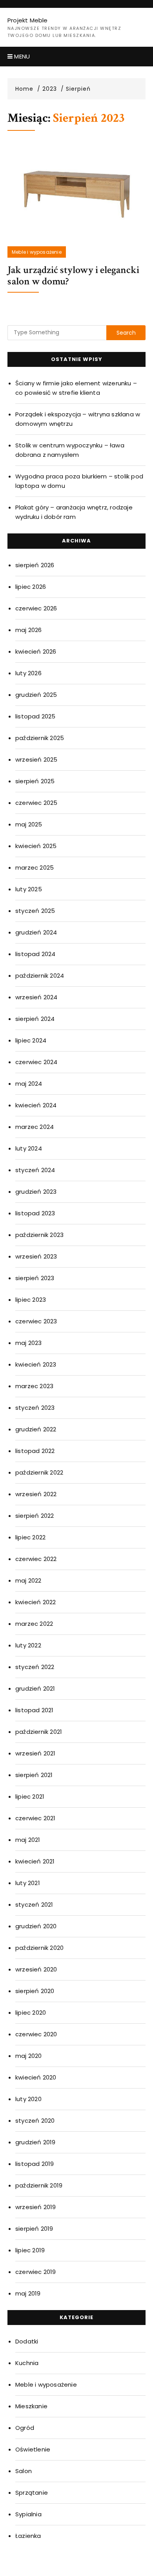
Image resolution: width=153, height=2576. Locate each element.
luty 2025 (29, 889)
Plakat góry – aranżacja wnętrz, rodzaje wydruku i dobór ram (74, 512)
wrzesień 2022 (36, 1494)
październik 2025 (40, 738)
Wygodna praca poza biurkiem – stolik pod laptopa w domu (79, 481)
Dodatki (27, 2341)
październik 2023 (39, 1235)
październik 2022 (39, 1472)
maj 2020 (29, 2056)
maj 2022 (28, 1580)
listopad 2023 (35, 1213)
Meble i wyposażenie (37, 252)
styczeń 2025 (35, 911)
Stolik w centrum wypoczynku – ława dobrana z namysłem (70, 450)
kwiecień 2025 (36, 846)
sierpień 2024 (35, 1019)
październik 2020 (39, 1948)
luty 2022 (28, 1645)
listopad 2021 (35, 1710)
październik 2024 (40, 976)
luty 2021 (28, 1883)
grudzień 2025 (36, 695)
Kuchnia (27, 2363)
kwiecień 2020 (36, 2077)
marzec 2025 (35, 868)
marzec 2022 (34, 1624)
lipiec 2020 (31, 2013)
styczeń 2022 (35, 1667)
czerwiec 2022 (36, 1559)
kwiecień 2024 (36, 1105)
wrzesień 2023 (36, 1256)
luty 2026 (28, 673)
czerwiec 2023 (36, 1321)
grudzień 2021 (35, 1688)
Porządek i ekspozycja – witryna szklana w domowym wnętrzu (78, 419)
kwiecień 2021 (35, 1861)
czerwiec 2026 (36, 608)
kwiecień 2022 (36, 1602)
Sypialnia (28, 2514)
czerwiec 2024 (36, 1062)
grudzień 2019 (36, 2142)
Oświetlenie (33, 2449)
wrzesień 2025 (36, 759)
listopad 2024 (36, 954)
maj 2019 (28, 2293)
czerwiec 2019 (36, 2272)
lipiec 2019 (30, 2250)
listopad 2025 (36, 716)
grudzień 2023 (36, 1192)
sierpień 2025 (35, 781)
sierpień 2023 (35, 1278)
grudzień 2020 (36, 1926)
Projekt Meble (28, 20)
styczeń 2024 (35, 1170)
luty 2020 (28, 2099)
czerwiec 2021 (36, 1818)
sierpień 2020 (35, 1991)
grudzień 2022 (36, 1429)
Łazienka (28, 2536)
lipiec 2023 (31, 1300)
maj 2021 (28, 1840)
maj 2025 (29, 824)
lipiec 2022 (30, 1537)
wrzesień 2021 (36, 1753)
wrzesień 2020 (36, 1969)
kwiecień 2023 (36, 1364)
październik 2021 (39, 1732)
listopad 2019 (35, 2164)
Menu (21, 56)
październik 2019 (39, 2185)
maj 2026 (29, 630)
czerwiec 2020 (36, 2034)
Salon (24, 2471)
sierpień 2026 (35, 565)
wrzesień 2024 (36, 997)
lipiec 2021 (30, 1796)
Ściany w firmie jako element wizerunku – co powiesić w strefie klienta (76, 388)
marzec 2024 (35, 1127)
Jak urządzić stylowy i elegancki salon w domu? (73, 276)
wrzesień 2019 (36, 2207)
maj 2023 (29, 1343)
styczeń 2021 (34, 1905)
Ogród (25, 2428)
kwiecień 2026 (36, 651)
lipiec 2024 (31, 1040)
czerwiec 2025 (36, 803)
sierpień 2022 (35, 1516)
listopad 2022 (35, 1451)
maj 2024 (29, 1084)
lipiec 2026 (31, 587)
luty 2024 (29, 1148)
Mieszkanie (31, 2406)
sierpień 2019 (34, 2229)
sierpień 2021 (34, 1775)
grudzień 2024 (36, 932)
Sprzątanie (32, 2493)
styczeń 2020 (35, 2121)
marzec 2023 (34, 1386)
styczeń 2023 (35, 1408)
